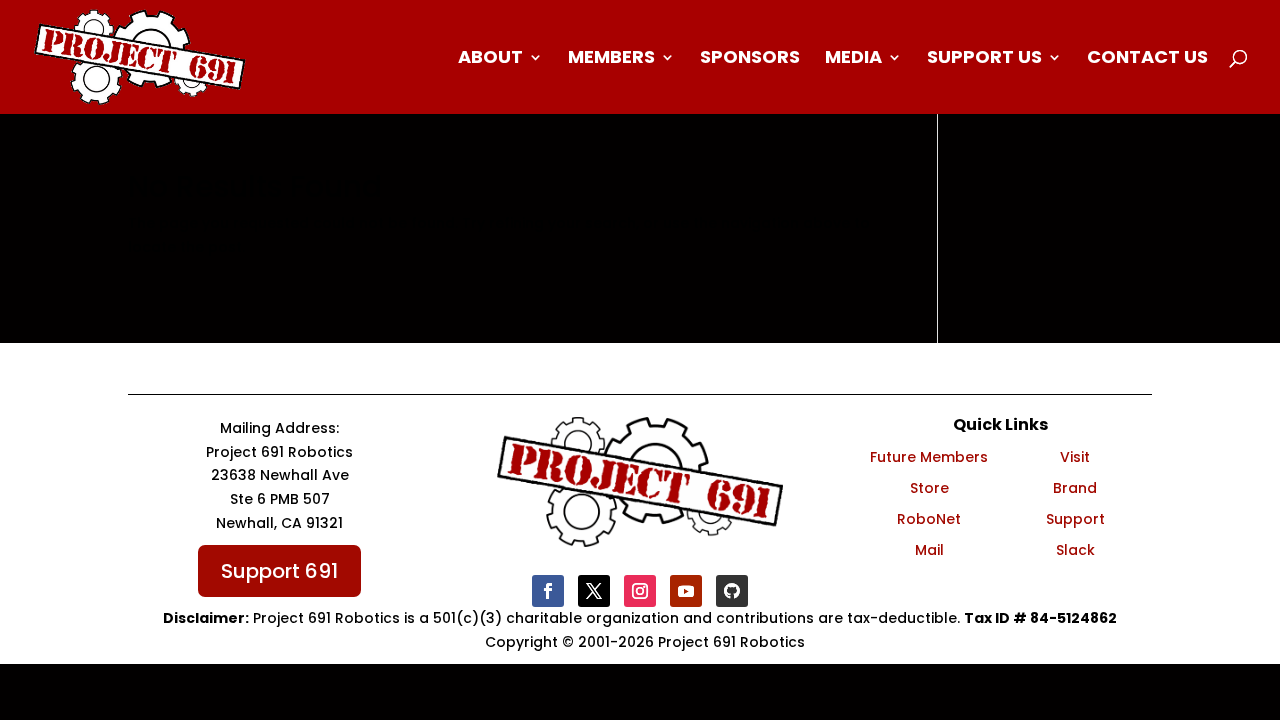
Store (929, 488)
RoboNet (929, 519)
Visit (1075, 457)
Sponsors (750, 59)
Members (611, 59)
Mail (929, 550)
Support (1075, 519)
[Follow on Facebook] (548, 591)
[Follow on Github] (732, 591)
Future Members (929, 457)
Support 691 (279, 571)
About (490, 59)
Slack (1075, 550)
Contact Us (1147, 59)
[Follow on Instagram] (640, 591)
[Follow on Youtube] (686, 591)
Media (853, 59)
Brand (1075, 488)
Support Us (984, 59)
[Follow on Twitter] (594, 591)
